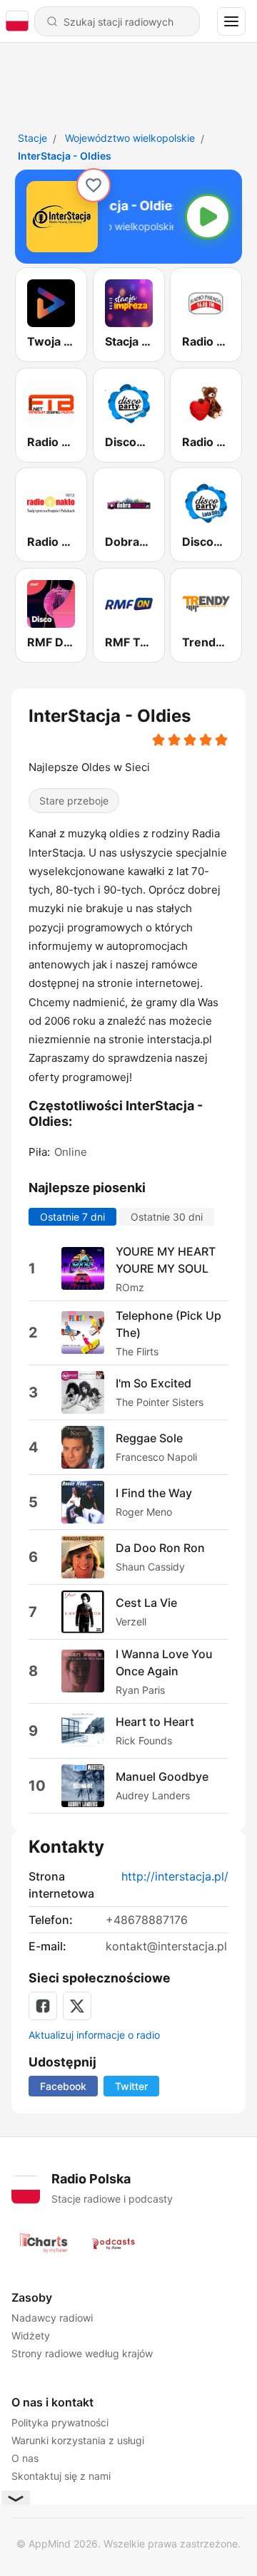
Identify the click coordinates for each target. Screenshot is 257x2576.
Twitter (131, 2086)
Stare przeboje (74, 801)
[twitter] (77, 2006)
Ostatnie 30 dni (167, 1217)
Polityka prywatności (60, 2422)
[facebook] (43, 2006)
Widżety (31, 2336)
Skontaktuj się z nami (61, 2476)
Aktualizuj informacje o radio (94, 2035)
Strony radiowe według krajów (82, 2353)
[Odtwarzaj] (208, 217)
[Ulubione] (94, 185)
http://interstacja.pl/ (175, 1876)
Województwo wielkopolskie (130, 138)
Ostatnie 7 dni (72, 1217)
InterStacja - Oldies (65, 156)
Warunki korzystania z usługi (78, 2440)
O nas (25, 2458)
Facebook (63, 2086)
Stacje (32, 138)
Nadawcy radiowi (52, 2318)
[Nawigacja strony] (231, 21)
